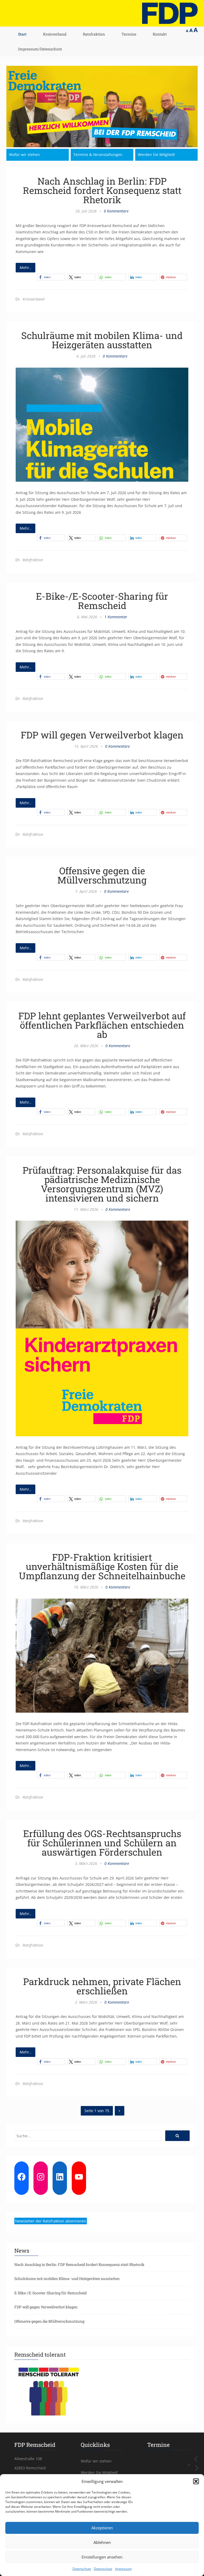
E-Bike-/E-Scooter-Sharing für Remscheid (102, 601)
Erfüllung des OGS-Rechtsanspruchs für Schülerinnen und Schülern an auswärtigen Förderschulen (102, 1843)
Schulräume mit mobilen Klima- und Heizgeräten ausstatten (102, 340)
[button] (196, 2481)
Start (22, 34)
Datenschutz (82, 2569)
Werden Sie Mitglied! (156, 155)
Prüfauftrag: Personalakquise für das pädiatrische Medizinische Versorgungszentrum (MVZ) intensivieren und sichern (102, 1184)
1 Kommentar (116, 617)
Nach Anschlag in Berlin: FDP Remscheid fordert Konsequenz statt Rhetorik (102, 190)
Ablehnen (102, 2542)
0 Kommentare (116, 211)
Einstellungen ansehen (102, 2557)
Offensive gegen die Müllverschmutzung (102, 875)
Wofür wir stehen (24, 155)
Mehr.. (25, 267)
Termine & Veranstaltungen (98, 155)
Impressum (123, 2569)
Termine (129, 34)
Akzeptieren (102, 2528)
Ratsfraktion (94, 34)
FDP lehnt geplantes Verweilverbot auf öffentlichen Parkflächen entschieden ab (102, 1025)
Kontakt (160, 34)
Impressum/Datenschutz (40, 49)
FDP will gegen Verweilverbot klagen (102, 735)
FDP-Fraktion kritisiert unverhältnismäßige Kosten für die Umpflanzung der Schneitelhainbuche (102, 1566)
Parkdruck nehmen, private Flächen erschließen (102, 1986)
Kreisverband (55, 34)
